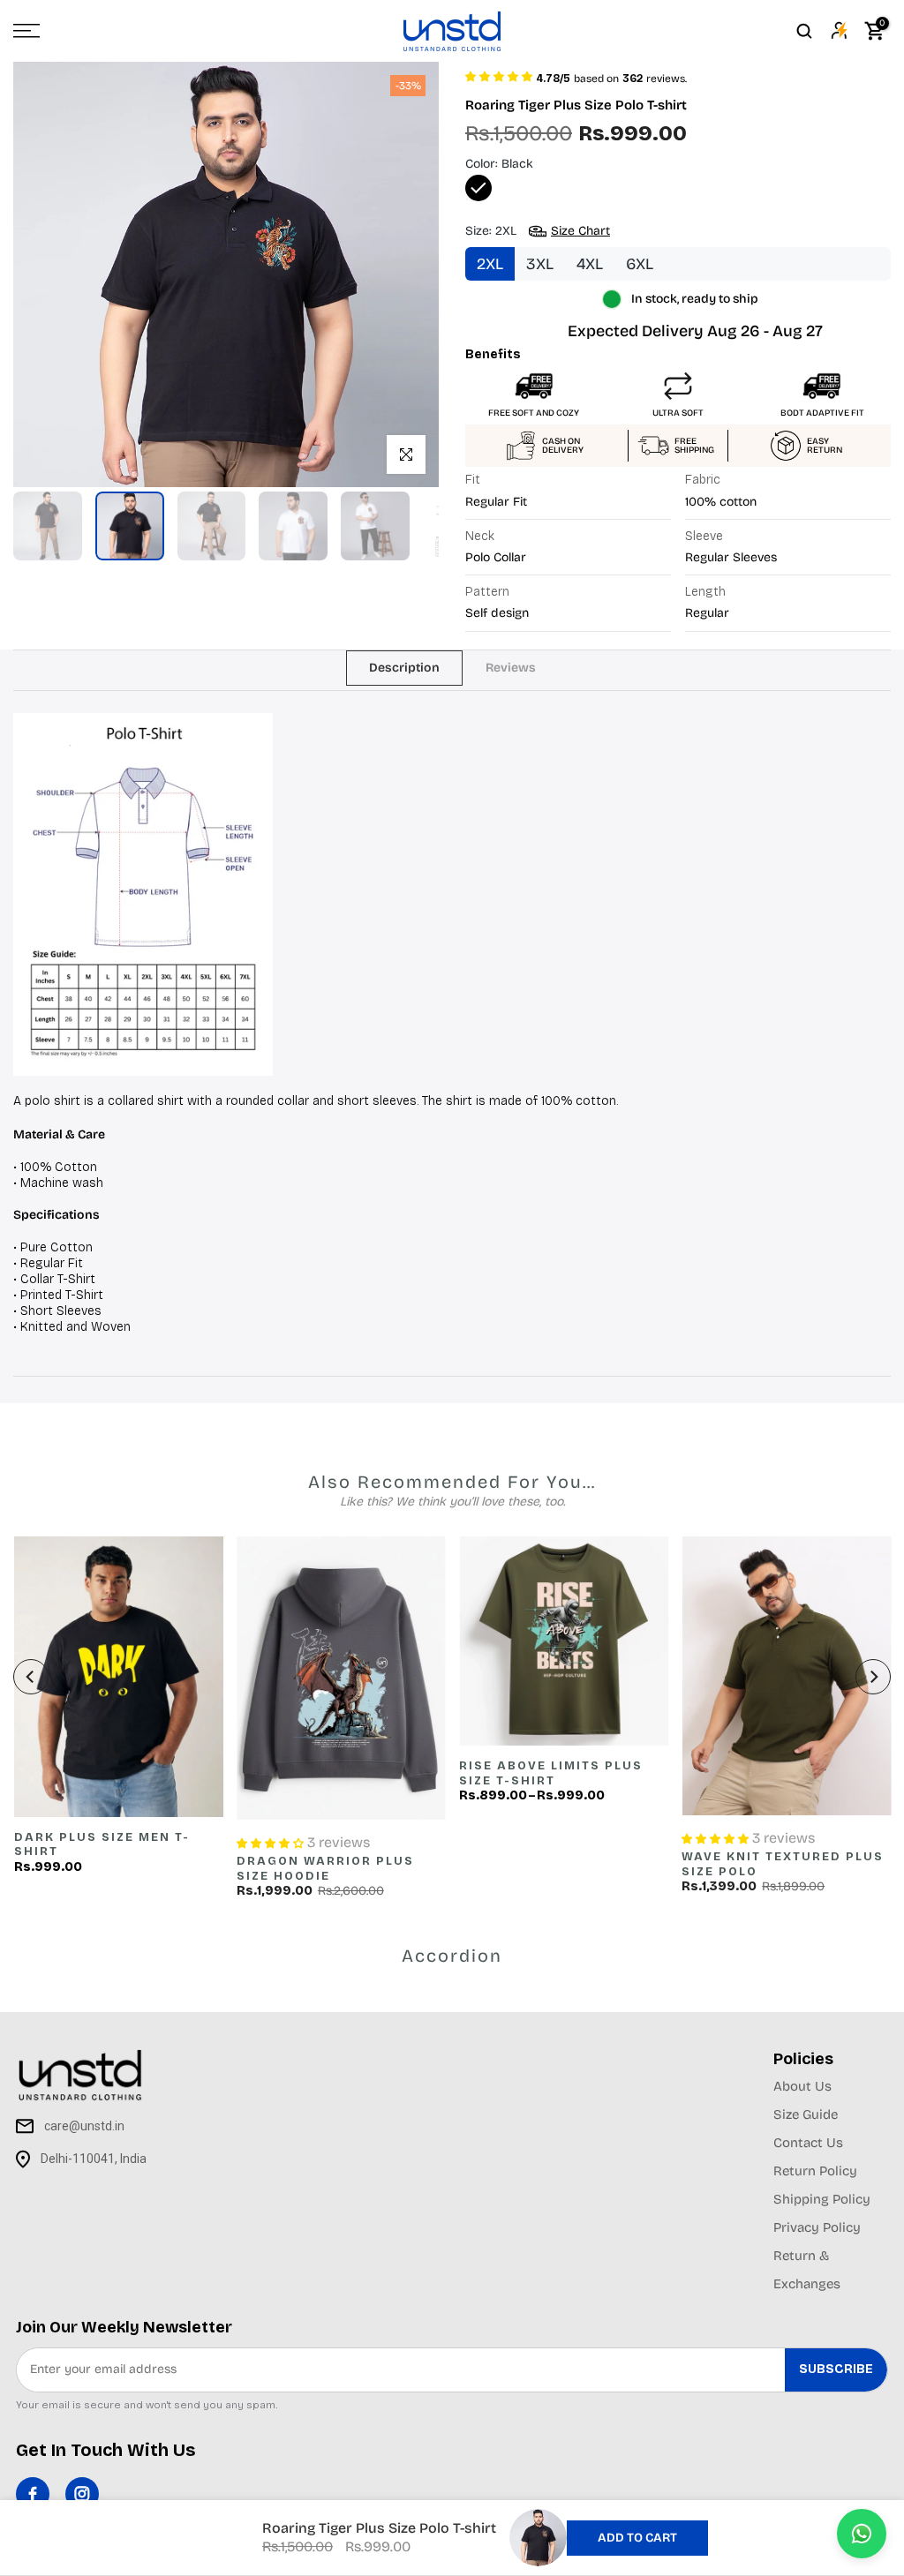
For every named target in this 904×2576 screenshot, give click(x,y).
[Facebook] (33, 2494)
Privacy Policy (817, 2227)
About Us (802, 2086)
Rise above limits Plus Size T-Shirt (551, 1773)
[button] (499, 75)
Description (404, 667)
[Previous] (31, 1677)
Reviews (511, 667)
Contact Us (808, 2143)
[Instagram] (82, 2494)
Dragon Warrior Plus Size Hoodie (324, 1869)
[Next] (873, 1677)
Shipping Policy (822, 2199)
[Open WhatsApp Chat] (862, 2534)
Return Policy (815, 2171)
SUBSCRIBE (836, 2369)
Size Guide (806, 2114)
